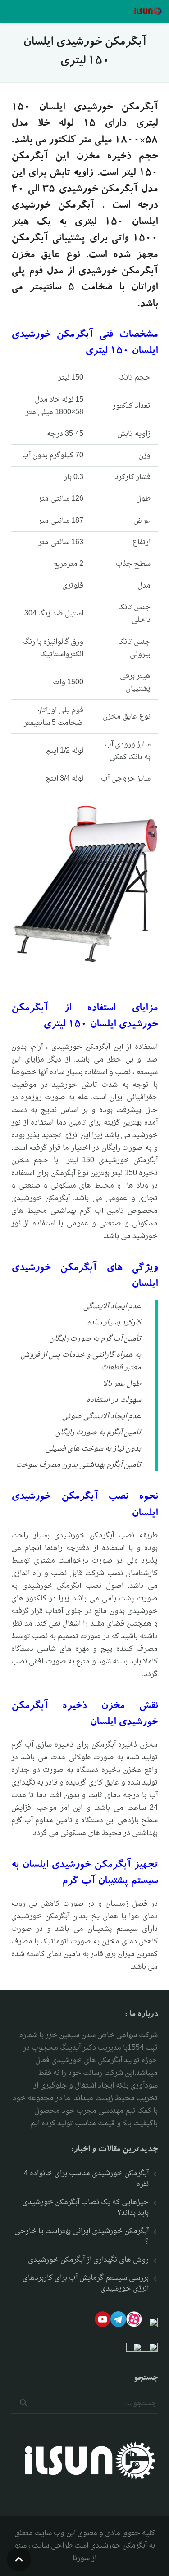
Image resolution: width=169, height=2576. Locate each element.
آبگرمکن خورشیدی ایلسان (76, 1866)
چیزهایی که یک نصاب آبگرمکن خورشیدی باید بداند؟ (86, 2208)
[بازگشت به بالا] (19, 2559)
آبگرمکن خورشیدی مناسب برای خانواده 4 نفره (86, 2179)
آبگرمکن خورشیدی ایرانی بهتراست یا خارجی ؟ (82, 2237)
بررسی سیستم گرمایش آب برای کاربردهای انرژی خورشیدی (86, 2283)
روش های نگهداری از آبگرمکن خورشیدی (88, 2260)
